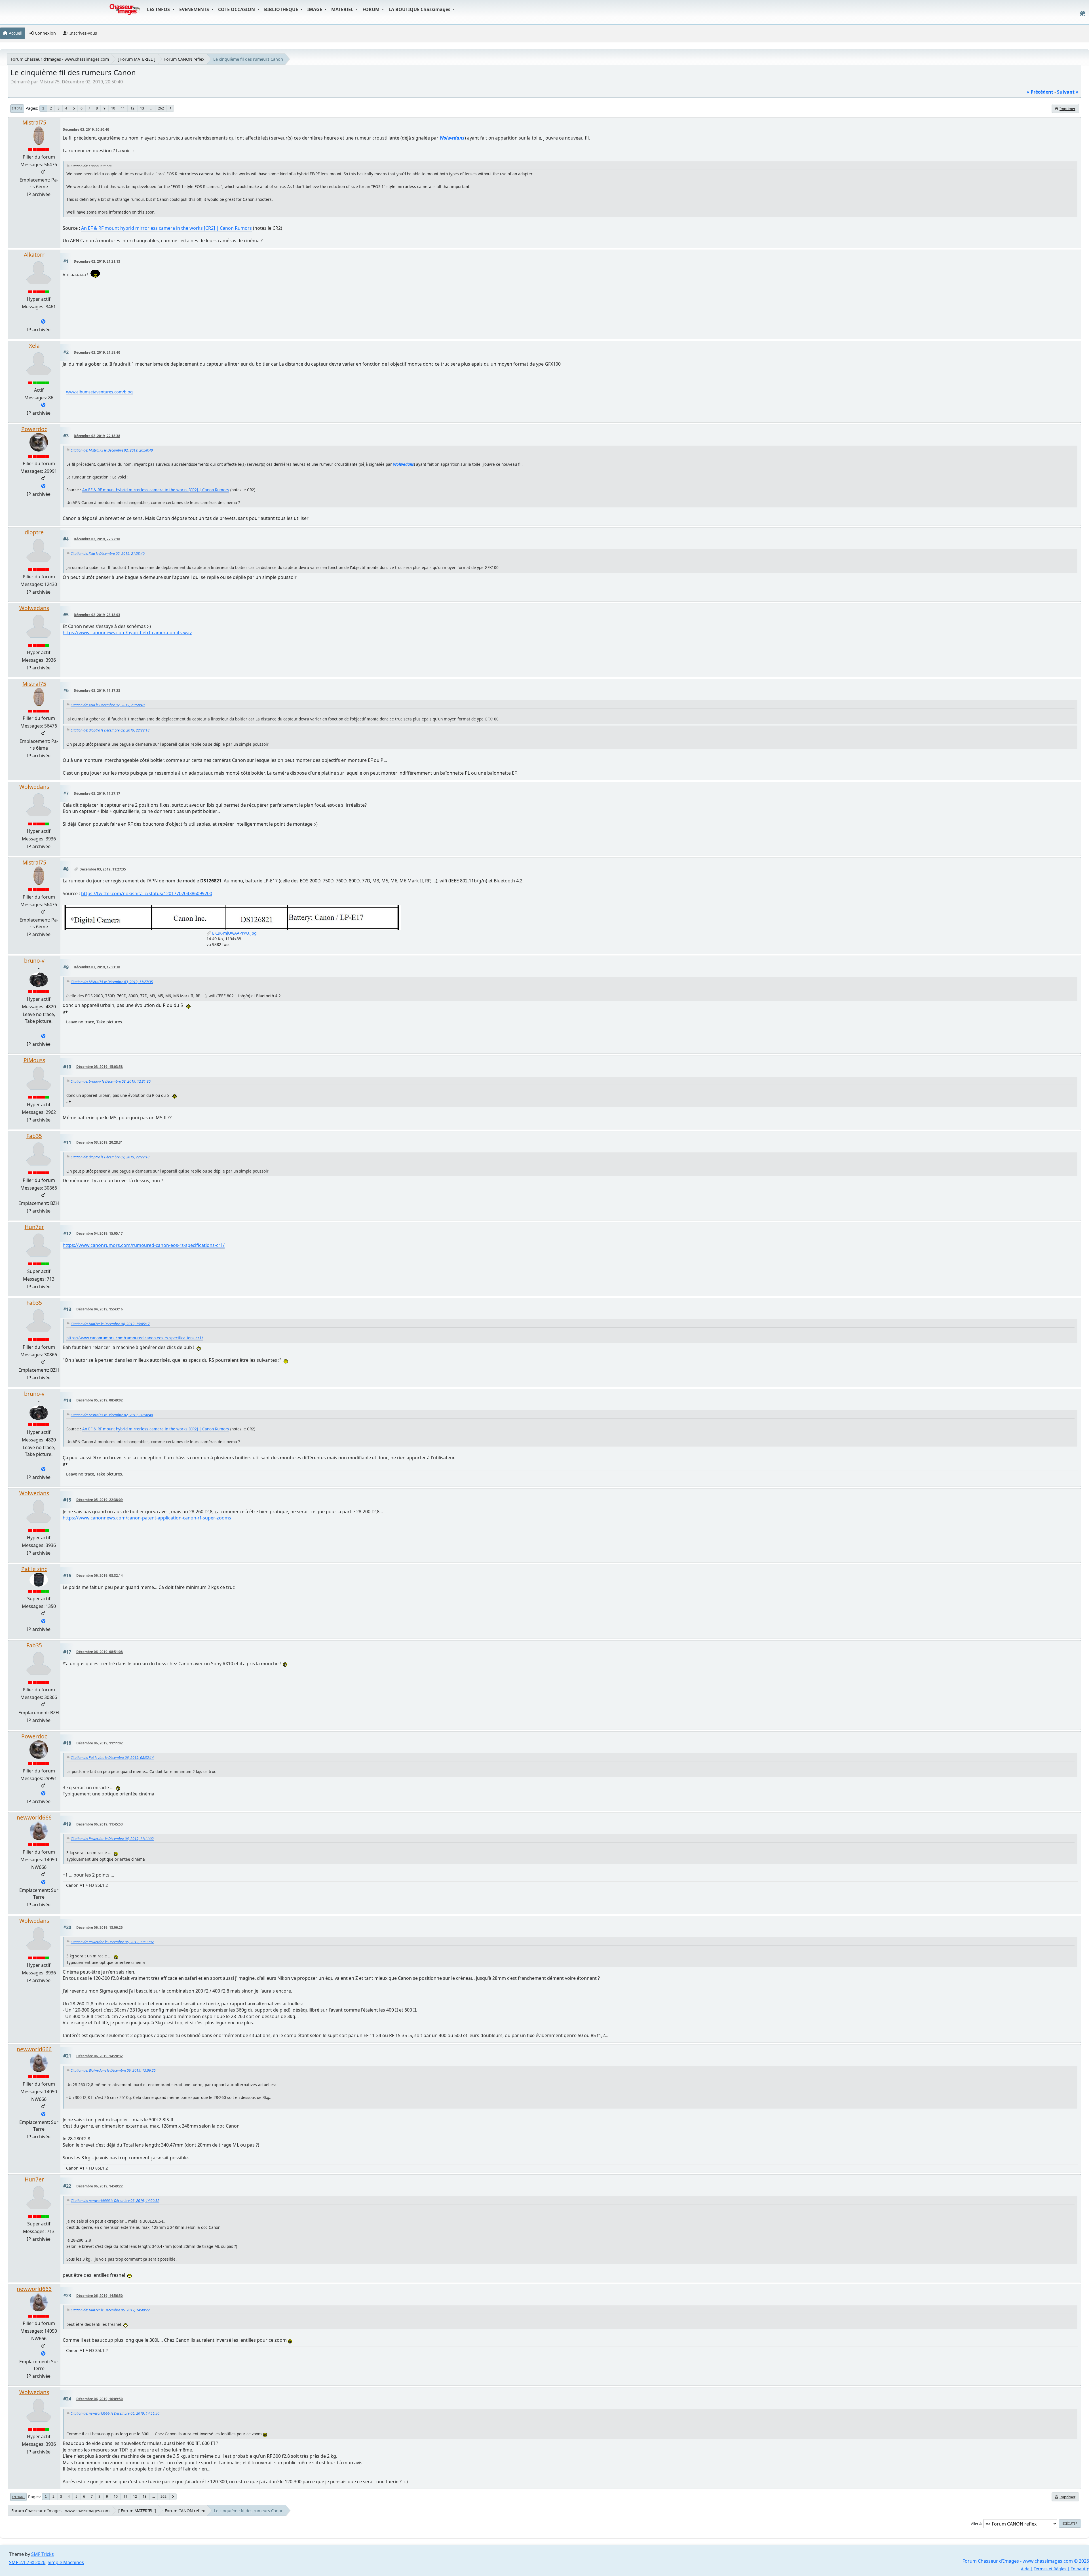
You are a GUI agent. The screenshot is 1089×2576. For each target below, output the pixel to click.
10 (113, 108)
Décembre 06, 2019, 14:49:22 (100, 2186)
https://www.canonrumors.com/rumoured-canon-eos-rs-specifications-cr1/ (144, 1245)
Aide (1025, 2569)
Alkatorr (34, 255)
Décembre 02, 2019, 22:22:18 (97, 539)
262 (161, 108)
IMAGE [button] (315, 9)
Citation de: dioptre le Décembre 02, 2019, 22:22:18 (110, 730)
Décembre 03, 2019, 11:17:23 (97, 691)
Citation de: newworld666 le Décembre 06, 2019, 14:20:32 (115, 2201)
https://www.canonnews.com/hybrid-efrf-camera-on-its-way (127, 633)
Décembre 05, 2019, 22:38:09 (100, 1500)
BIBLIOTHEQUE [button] (282, 9)
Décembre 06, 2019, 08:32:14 (100, 1575)
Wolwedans (34, 608)
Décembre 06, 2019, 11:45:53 (100, 1824)
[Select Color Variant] (1083, 13)
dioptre (34, 532)
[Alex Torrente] (43, 322)
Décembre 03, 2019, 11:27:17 (97, 793)
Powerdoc (34, 429)
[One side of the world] (43, 1883)
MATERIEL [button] (343, 9)
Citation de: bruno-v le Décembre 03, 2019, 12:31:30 (111, 1081)
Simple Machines (66, 2562)
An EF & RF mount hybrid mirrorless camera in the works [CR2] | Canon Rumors (166, 228)
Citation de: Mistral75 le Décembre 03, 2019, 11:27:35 (112, 982)
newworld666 (34, 1817)
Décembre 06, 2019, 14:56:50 (100, 2296)
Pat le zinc (34, 1569)
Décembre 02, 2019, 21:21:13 (97, 261)
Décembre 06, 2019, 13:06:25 (100, 1927)
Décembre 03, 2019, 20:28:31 (100, 1142)
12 (132, 108)
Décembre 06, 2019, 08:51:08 (100, 1652)
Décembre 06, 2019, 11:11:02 (100, 1743)
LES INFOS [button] (159, 9)
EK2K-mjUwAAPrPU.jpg (234, 933)
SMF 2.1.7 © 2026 (27, 2562)
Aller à (976, 2524)
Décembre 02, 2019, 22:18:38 (97, 436)
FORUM (372, 9)
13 (142, 108)
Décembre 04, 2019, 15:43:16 (100, 1309)
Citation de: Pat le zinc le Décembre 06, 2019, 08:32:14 (112, 1758)
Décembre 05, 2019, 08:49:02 (100, 1400)
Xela (34, 346)
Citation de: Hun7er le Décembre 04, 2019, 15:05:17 (110, 1324)
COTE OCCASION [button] (237, 9)
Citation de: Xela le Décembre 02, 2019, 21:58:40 (108, 554)
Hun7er (34, 1227)
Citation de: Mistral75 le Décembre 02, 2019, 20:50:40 (112, 450)
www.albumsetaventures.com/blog (99, 392)
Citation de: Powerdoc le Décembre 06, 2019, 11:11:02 (112, 1839)
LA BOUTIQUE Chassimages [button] (420, 9)
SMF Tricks (43, 2554)
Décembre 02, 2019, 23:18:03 (97, 615)
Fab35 (34, 1136)
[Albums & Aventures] (43, 405)
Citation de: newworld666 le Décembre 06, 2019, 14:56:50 (115, 2413)
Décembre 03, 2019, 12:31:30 (97, 967)
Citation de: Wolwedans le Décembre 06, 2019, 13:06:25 (113, 2070)
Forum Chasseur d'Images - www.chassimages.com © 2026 (1026, 2561)
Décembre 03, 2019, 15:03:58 (100, 1067)
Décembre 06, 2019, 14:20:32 (100, 2056)
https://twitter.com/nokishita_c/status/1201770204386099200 (147, 893)
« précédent (1040, 92)
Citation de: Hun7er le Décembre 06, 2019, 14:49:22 (110, 2310)
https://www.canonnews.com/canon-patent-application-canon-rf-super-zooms (147, 1518)
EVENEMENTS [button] (195, 9)
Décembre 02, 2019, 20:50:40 (86, 129)
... (151, 108)
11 (123, 108)
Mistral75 (34, 122)
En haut (18, 2497)
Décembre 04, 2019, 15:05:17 (100, 1233)
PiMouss (34, 1060)
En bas (17, 108)
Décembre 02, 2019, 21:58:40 (97, 352)
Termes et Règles (1050, 2569)
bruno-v (34, 961)
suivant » (1068, 92)
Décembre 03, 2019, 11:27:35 (103, 869)
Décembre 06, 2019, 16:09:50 (100, 2399)
